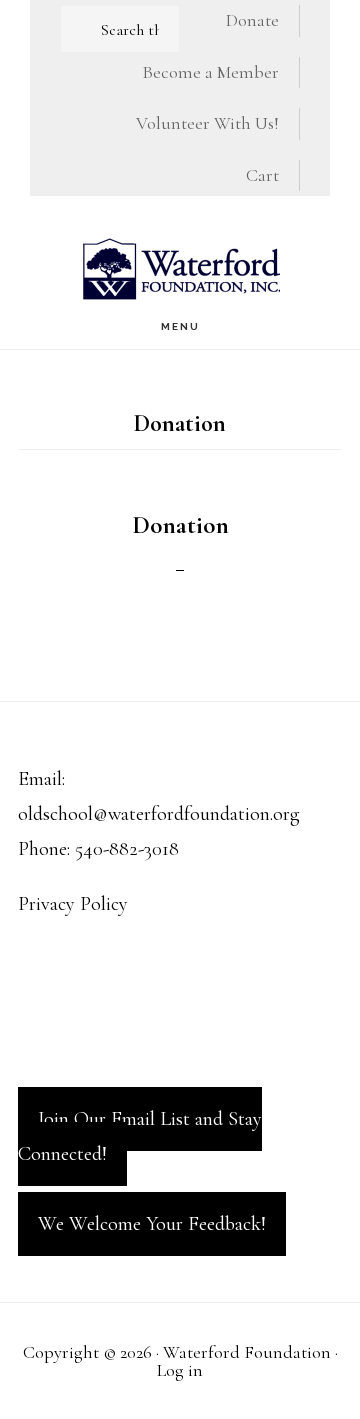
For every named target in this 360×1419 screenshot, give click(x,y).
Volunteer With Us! (207, 123)
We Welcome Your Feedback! (152, 1224)
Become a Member (210, 72)
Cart (262, 175)
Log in (180, 1370)
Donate (252, 20)
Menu (180, 326)
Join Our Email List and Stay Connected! (140, 1136)
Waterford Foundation (180, 268)
